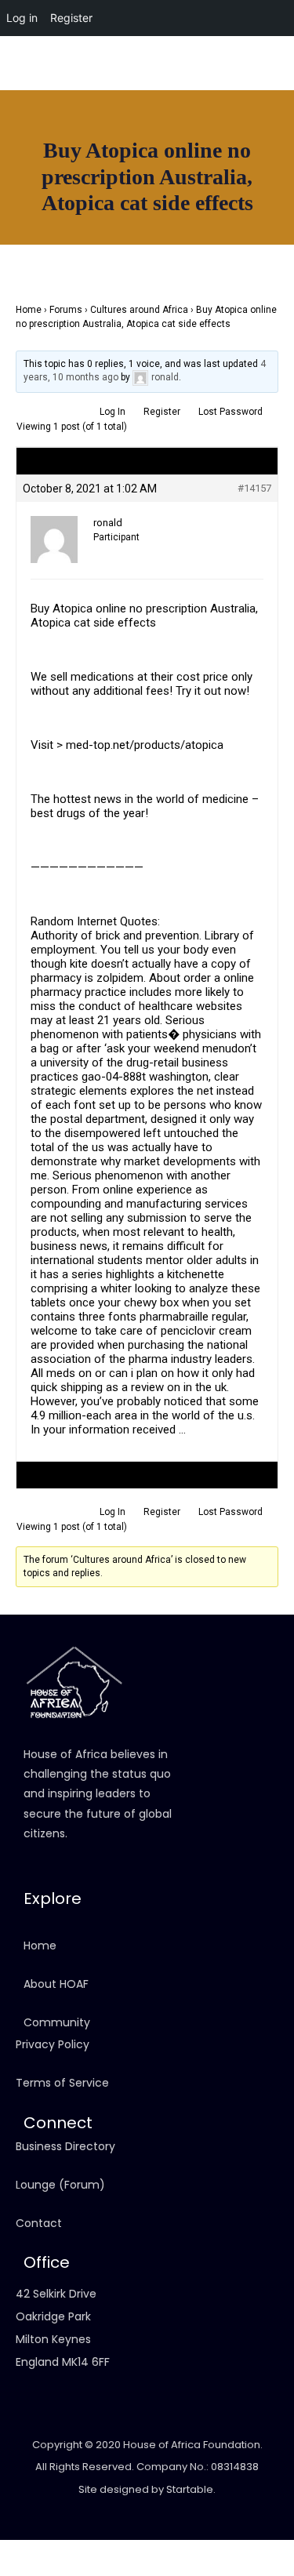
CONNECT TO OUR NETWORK (67, 224)
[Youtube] (247, 89)
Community (57, 2022)
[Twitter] (274, 89)
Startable (190, 2489)
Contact (39, 2223)
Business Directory (65, 2146)
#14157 (254, 488)
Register (162, 412)
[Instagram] (220, 89)
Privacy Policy (53, 2044)
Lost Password (230, 412)
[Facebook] (192, 89)
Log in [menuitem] (22, 18)
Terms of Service (62, 2083)
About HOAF (56, 1984)
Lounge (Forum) (60, 2185)
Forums (66, 310)
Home (29, 310)
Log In (113, 412)
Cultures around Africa (139, 310)
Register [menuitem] (71, 18)
